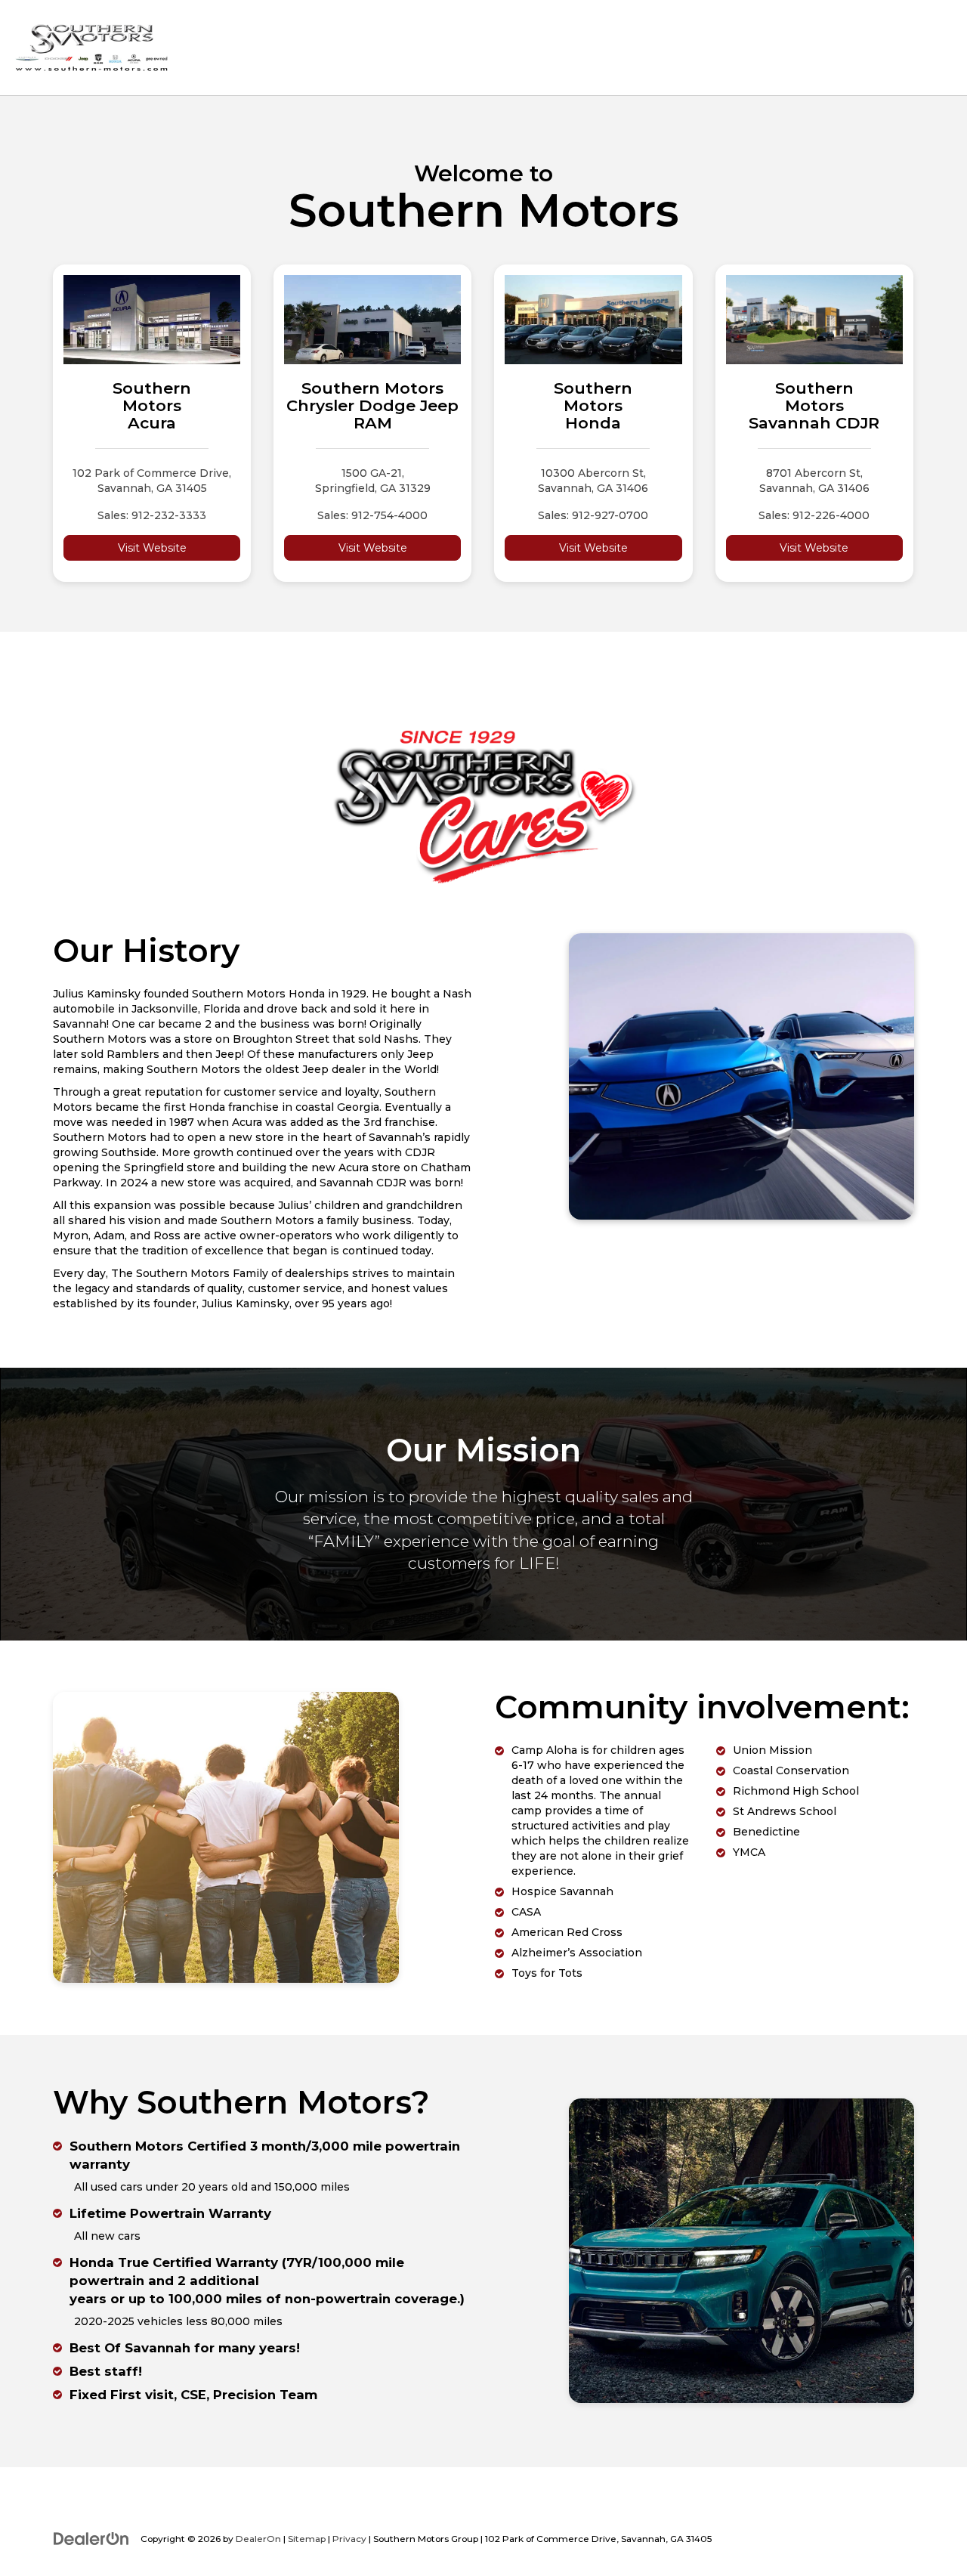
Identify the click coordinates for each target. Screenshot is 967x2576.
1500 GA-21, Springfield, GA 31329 (373, 481)
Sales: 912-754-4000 (372, 515)
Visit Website (152, 548)
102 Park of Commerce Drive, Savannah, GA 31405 (152, 481)
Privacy (349, 2539)
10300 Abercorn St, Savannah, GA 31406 (593, 481)
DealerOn (258, 2539)
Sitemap (307, 2539)
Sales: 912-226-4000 (814, 515)
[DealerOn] (91, 2538)
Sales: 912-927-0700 (593, 515)
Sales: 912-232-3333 (152, 515)
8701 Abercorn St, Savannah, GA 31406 (814, 481)
